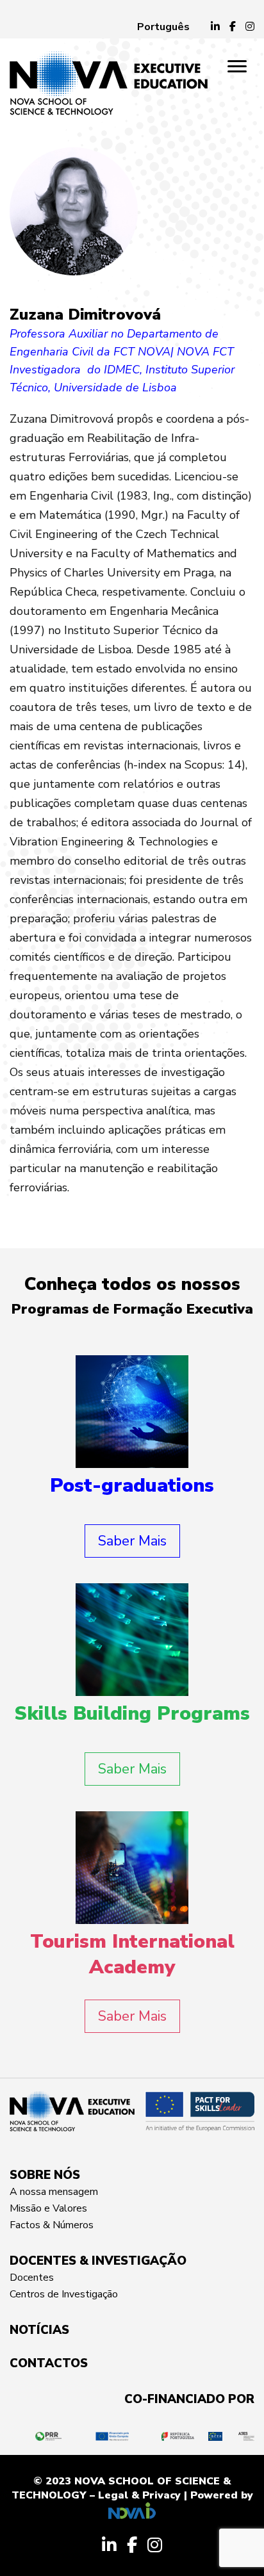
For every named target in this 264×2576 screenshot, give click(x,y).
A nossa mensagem (54, 2192)
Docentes (32, 2278)
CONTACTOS (49, 2363)
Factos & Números (52, 2225)
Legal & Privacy (139, 2495)
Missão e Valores (48, 2208)
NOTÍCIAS (39, 2330)
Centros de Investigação (64, 2294)
